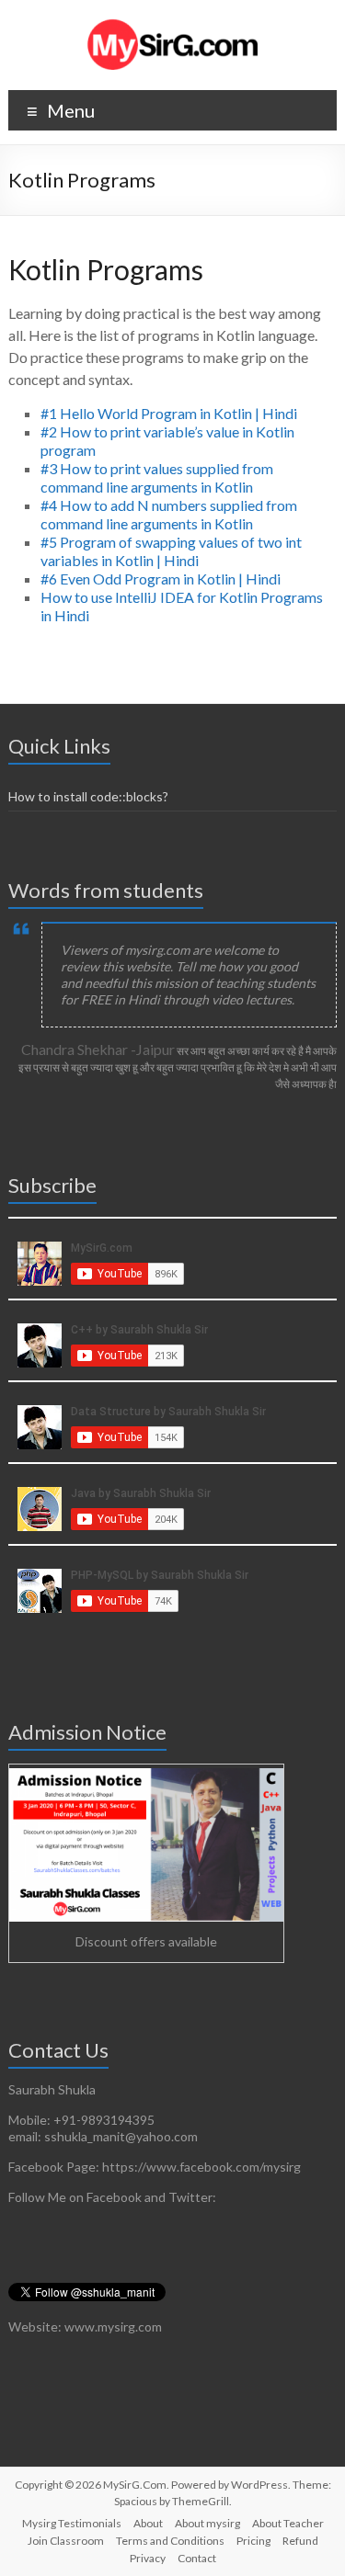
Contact (197, 2558)
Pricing (253, 2541)
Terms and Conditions (170, 2541)
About (148, 2523)
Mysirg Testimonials (72, 2523)
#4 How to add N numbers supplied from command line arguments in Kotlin (169, 514)
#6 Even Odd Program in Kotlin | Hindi (161, 579)
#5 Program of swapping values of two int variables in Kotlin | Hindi (171, 551)
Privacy (148, 2558)
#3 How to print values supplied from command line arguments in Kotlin (157, 477)
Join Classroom (66, 2541)
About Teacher (288, 2523)
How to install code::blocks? (88, 796)
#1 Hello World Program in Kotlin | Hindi (169, 413)
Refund (300, 2541)
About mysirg (207, 2523)
